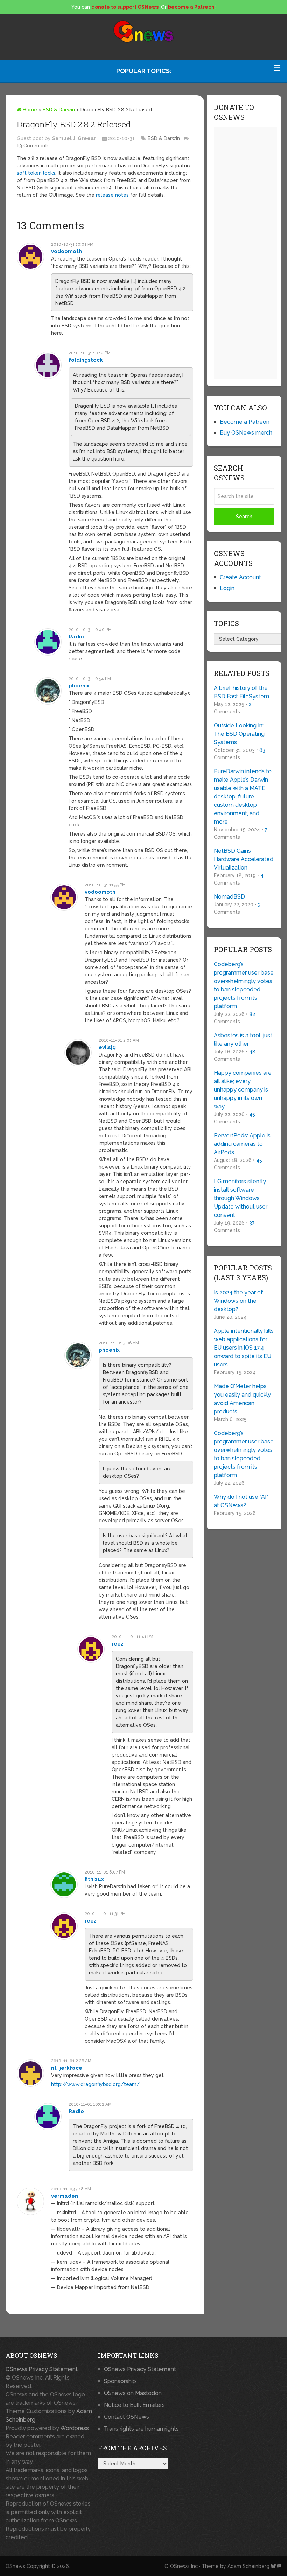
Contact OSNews (127, 2417)
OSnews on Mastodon (133, 2393)
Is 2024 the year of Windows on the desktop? (239, 1301)
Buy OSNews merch (246, 433)
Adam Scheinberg (248, 2566)
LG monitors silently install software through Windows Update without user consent (241, 1198)
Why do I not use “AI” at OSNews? (241, 1501)
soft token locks (36, 173)
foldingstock (86, 360)
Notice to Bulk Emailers (134, 2405)
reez (118, 1644)
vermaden (65, 2196)
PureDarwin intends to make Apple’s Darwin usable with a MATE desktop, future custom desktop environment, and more (243, 797)
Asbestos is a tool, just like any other (243, 1040)
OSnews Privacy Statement (42, 2369)
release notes (112, 195)
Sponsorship (120, 2381)
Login (227, 588)
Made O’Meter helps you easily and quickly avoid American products (242, 1399)
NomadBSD (229, 897)
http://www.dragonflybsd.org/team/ (95, 2084)
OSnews (15, 2566)
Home (29, 110)
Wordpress (75, 2428)
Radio (76, 637)
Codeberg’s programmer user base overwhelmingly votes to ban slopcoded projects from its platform (244, 985)
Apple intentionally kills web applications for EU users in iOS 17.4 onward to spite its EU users (244, 1348)
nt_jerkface (67, 2068)
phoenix (79, 686)
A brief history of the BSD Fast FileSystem (241, 692)
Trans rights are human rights (141, 2429)
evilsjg (107, 1047)
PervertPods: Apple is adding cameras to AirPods (242, 1144)
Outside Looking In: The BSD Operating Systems (239, 734)
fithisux (94, 1879)
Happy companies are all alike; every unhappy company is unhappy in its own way (243, 1090)
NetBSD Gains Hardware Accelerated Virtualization (244, 859)
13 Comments (33, 146)
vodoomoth (66, 251)
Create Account (240, 577)
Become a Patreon (245, 422)
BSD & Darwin (59, 110)
